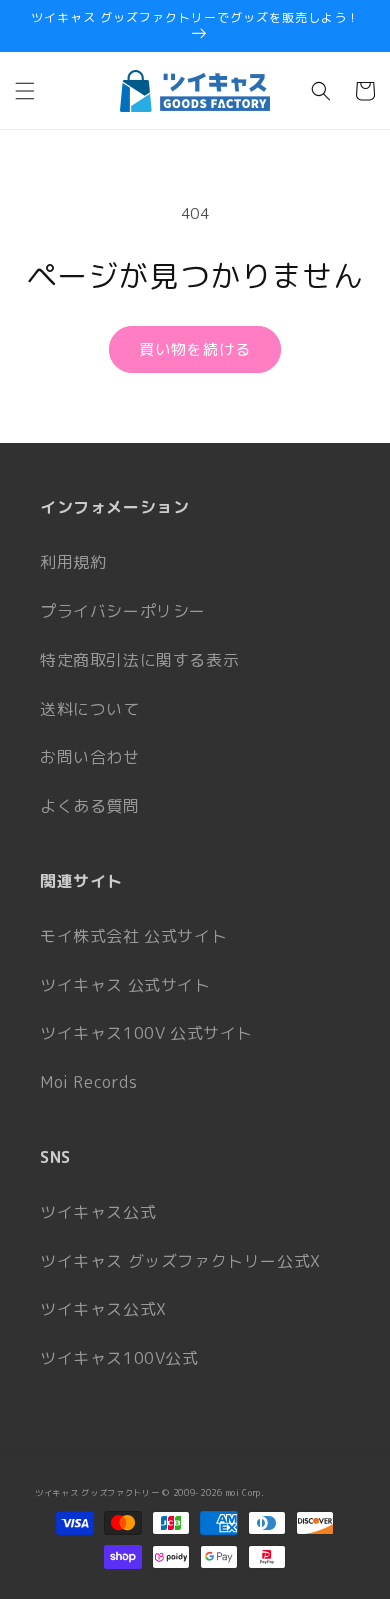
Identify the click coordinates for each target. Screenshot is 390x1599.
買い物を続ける (195, 349)
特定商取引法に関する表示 (139, 660)
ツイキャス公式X (103, 1309)
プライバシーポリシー (123, 611)
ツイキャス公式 (98, 1212)
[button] (25, 91)
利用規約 (73, 562)
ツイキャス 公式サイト (125, 985)
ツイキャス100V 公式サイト (146, 1033)
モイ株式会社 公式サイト (133, 936)
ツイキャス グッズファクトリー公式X (180, 1261)
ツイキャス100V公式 (119, 1358)
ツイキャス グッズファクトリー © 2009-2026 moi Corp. (150, 1493)
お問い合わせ (90, 757)
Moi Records (89, 1082)
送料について (90, 709)
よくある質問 (90, 806)
